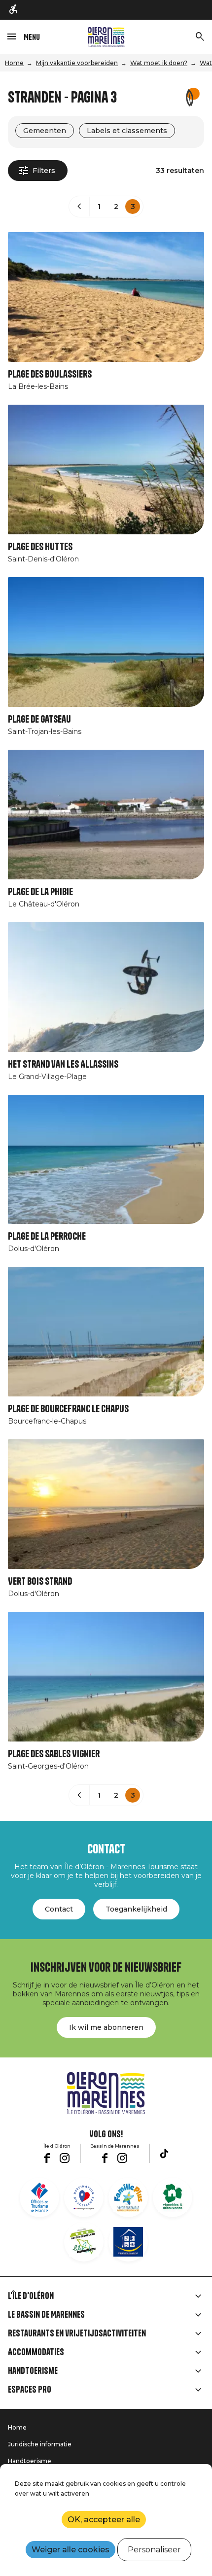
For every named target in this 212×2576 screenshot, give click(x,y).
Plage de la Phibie (40, 892)
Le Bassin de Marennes (46, 2315)
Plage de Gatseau (39, 719)
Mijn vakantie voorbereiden (77, 63)
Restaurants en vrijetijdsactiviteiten (77, 2333)
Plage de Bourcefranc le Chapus (68, 1409)
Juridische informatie (40, 2444)
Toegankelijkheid (136, 1909)
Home (14, 63)
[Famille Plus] (128, 2197)
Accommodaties (36, 2352)
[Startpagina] (106, 37)
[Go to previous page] (79, 207)
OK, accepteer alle (104, 2520)
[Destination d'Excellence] (84, 2197)
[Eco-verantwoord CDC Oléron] (84, 2242)
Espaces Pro (30, 2390)
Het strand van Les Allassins (63, 1064)
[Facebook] (47, 2158)
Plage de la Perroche (47, 1236)
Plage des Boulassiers (50, 374)
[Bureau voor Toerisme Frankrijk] (39, 2197)
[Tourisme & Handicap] (128, 2242)
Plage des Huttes (40, 547)
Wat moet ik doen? (159, 63)
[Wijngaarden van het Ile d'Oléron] (173, 2197)
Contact (59, 1909)
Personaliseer (154, 2550)
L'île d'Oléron (31, 2296)
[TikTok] (164, 2154)
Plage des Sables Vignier (54, 1754)
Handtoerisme (33, 2371)
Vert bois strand (40, 1582)
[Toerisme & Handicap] (14, 10)
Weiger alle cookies (71, 2550)
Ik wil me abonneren (106, 2027)
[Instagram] (65, 2158)
